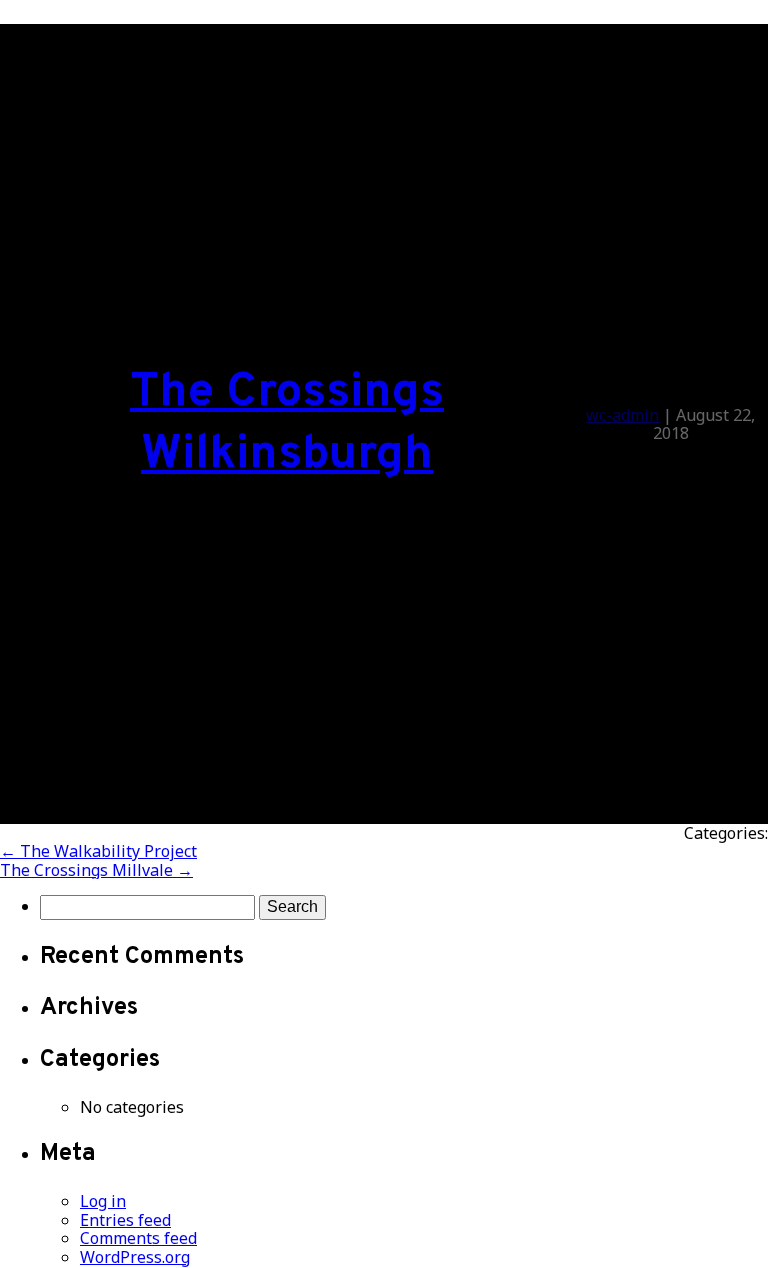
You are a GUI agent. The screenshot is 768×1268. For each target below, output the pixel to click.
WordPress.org (135, 1257)
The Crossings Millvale (96, 870)
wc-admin (622, 415)
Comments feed (138, 1238)
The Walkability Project (98, 851)
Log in (103, 1201)
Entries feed (125, 1220)
